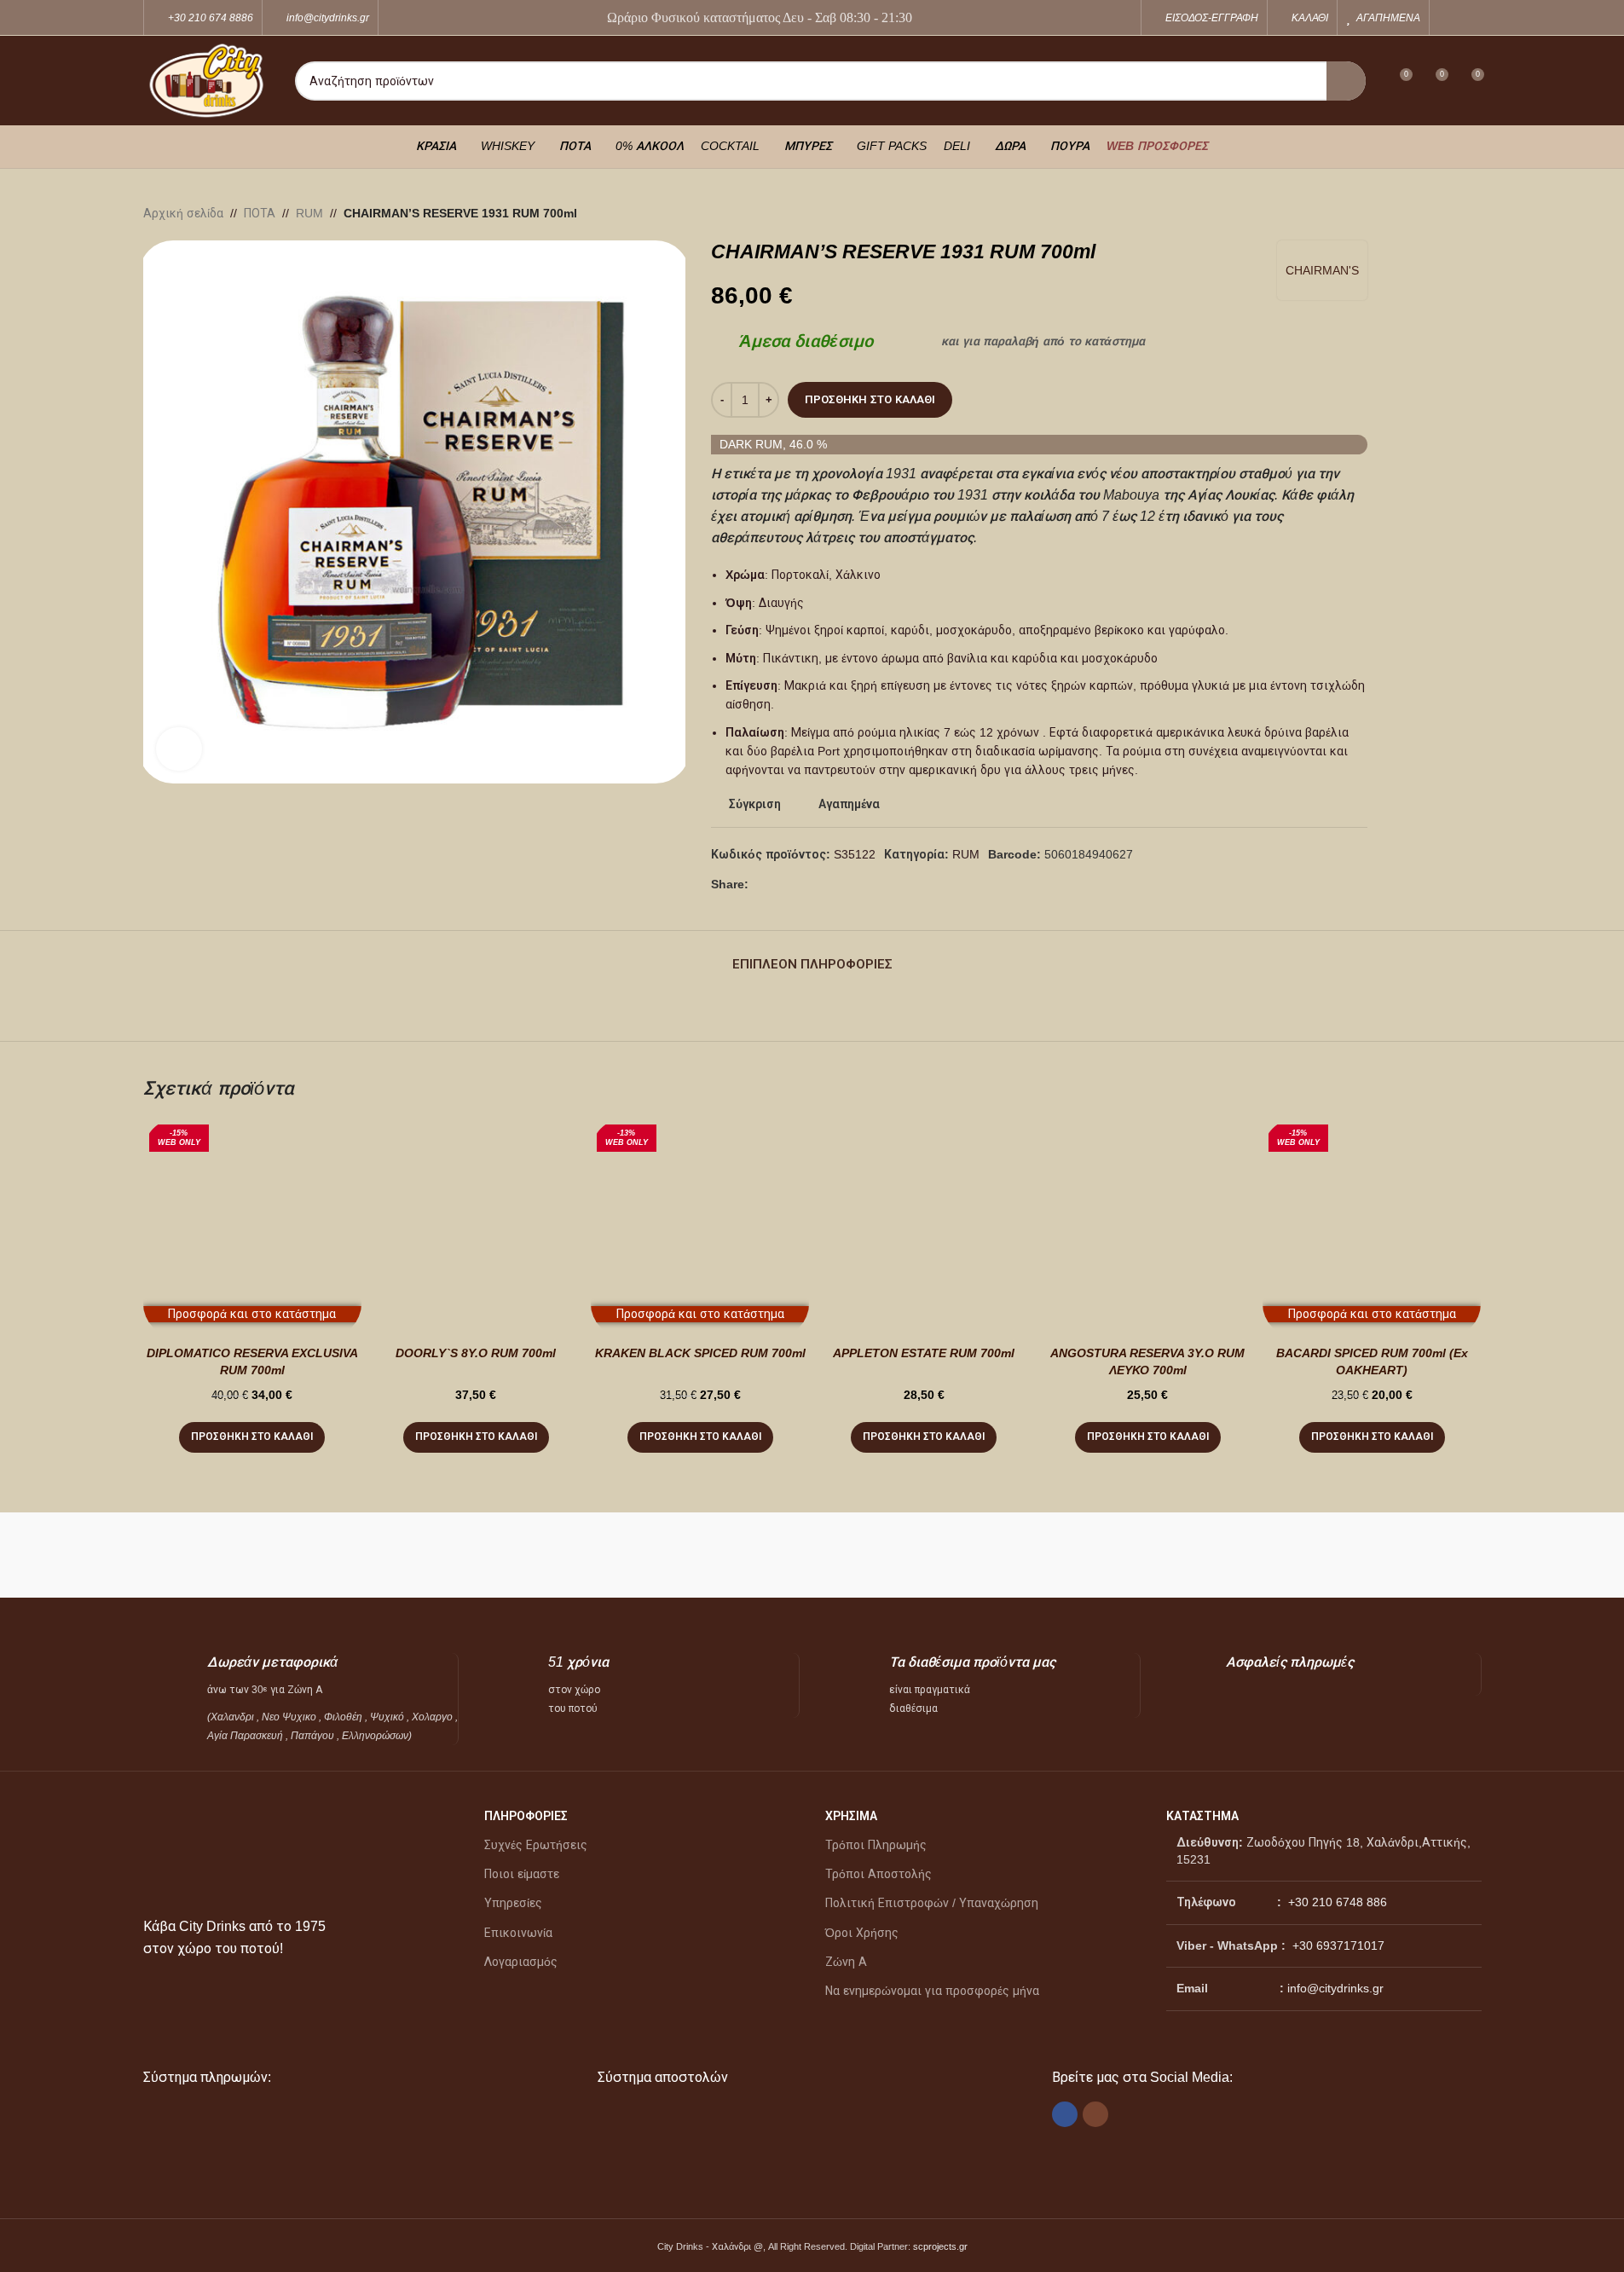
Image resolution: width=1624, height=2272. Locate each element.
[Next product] (1471, 213)
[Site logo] (206, 79)
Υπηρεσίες (513, 1903)
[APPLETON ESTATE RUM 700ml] (924, 1228)
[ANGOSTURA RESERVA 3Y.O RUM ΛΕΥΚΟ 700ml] (1148, 1228)
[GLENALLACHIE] (561, 1555)
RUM (309, 213)
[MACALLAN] (227, 1555)
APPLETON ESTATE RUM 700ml (924, 1353)
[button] (252, 1437)
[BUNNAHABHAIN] (1230, 1555)
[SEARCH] (1346, 81)
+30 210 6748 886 (1336, 1902)
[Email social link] (779, 885)
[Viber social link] (800, 885)
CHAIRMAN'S (1322, 270)
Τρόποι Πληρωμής (876, 1845)
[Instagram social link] (1470, 17)
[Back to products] (1451, 213)
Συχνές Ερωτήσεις (536, 1845)
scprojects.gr (940, 2246)
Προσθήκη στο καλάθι (870, 399)
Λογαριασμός (521, 1962)
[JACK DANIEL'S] (394, 1555)
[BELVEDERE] (1397, 1555)
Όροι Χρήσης (862, 1933)
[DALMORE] (1063, 1555)
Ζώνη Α (846, 1962)
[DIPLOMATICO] (896, 1555)
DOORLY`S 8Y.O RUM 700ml (476, 1353)
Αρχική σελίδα (183, 213)
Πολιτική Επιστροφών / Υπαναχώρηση (932, 1903)
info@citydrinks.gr (1335, 1988)
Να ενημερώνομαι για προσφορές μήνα (932, 1991)
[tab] (812, 956)
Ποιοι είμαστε (522, 1874)
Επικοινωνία (518, 1933)
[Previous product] (1430, 213)
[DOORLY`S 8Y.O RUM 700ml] (476, 1228)
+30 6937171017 (1338, 1945)
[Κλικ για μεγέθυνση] (179, 749)
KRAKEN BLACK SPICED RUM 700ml (700, 1353)
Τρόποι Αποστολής (878, 1874)
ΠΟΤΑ (260, 213)
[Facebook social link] (1449, 17)
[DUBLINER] (728, 1555)
